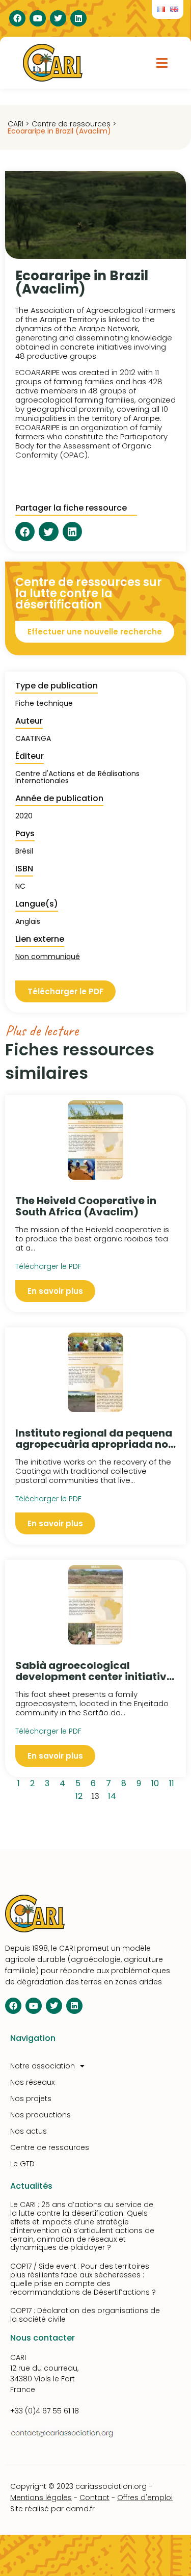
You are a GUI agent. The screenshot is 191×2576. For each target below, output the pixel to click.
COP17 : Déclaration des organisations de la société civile (85, 2315)
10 (157, 1782)
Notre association (43, 2066)
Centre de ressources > (74, 124)
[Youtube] (38, 18)
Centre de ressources (50, 2147)
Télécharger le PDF (48, 1266)
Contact (94, 2498)
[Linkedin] (78, 18)
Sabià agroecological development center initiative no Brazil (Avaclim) (94, 1677)
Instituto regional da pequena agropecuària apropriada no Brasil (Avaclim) (94, 1444)
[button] (162, 63)
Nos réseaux (32, 2082)
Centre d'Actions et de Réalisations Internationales (77, 777)
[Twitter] (58, 18)
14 (114, 1795)
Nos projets (31, 2099)
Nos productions (40, 2115)
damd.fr (80, 2509)
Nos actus (29, 2131)
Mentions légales (41, 2498)
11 (173, 1782)
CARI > (18, 124)
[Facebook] (17, 18)
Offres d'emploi (145, 2498)
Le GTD (22, 2164)
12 (81, 1795)
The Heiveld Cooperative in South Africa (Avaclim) (86, 1206)
